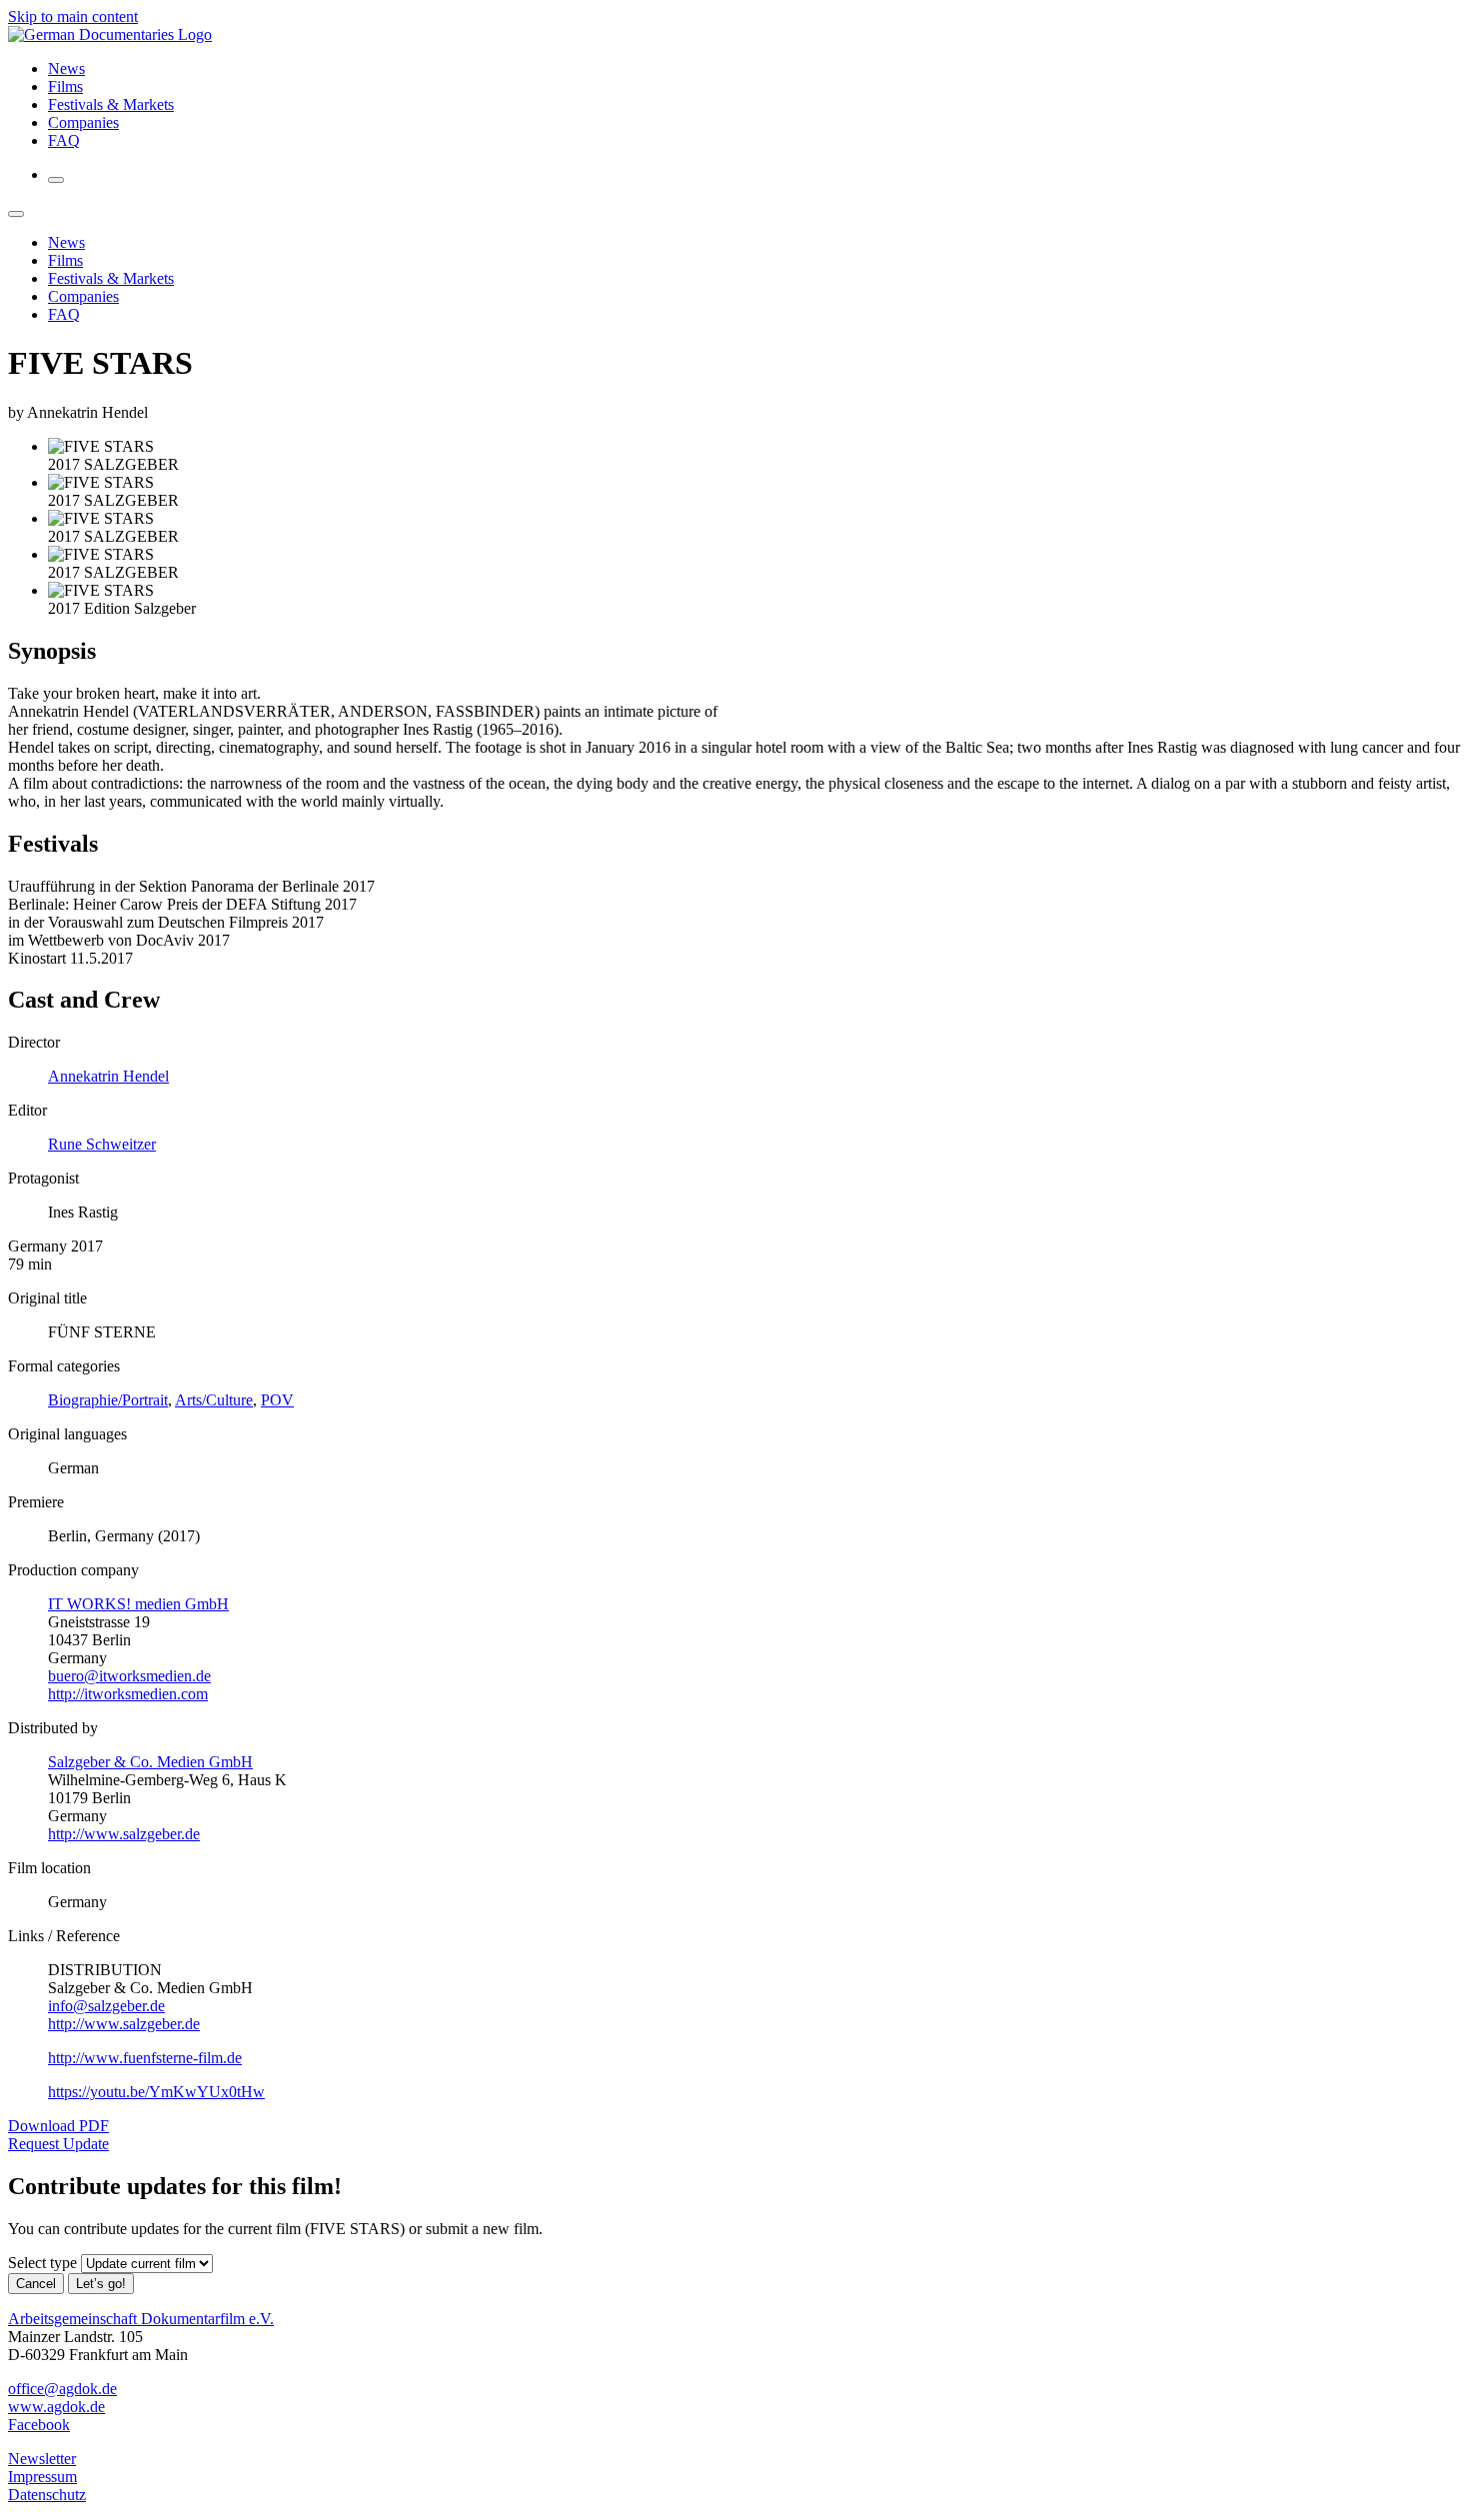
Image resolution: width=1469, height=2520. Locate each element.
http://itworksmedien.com (128, 1694)
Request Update (58, 2144)
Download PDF (58, 2126)
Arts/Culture (214, 1400)
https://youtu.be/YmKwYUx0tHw (156, 2092)
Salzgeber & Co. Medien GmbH (150, 1762)
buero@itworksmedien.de (129, 1676)
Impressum (42, 2477)
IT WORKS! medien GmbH (138, 1604)
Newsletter (42, 2459)
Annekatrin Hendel (108, 1076)
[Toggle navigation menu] (56, 180)
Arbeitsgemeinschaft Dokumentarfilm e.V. (141, 2319)
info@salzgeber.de (106, 2006)
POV (277, 1400)
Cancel (36, 2284)
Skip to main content (73, 16)
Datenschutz (47, 2495)
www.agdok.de (56, 2407)
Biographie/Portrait (108, 1400)
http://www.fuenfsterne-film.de (145, 2058)
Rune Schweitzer (102, 1144)
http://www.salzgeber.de (124, 1834)
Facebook (39, 2425)
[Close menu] (16, 214)
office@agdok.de (62, 2389)
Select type (42, 2263)
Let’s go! (101, 2284)
